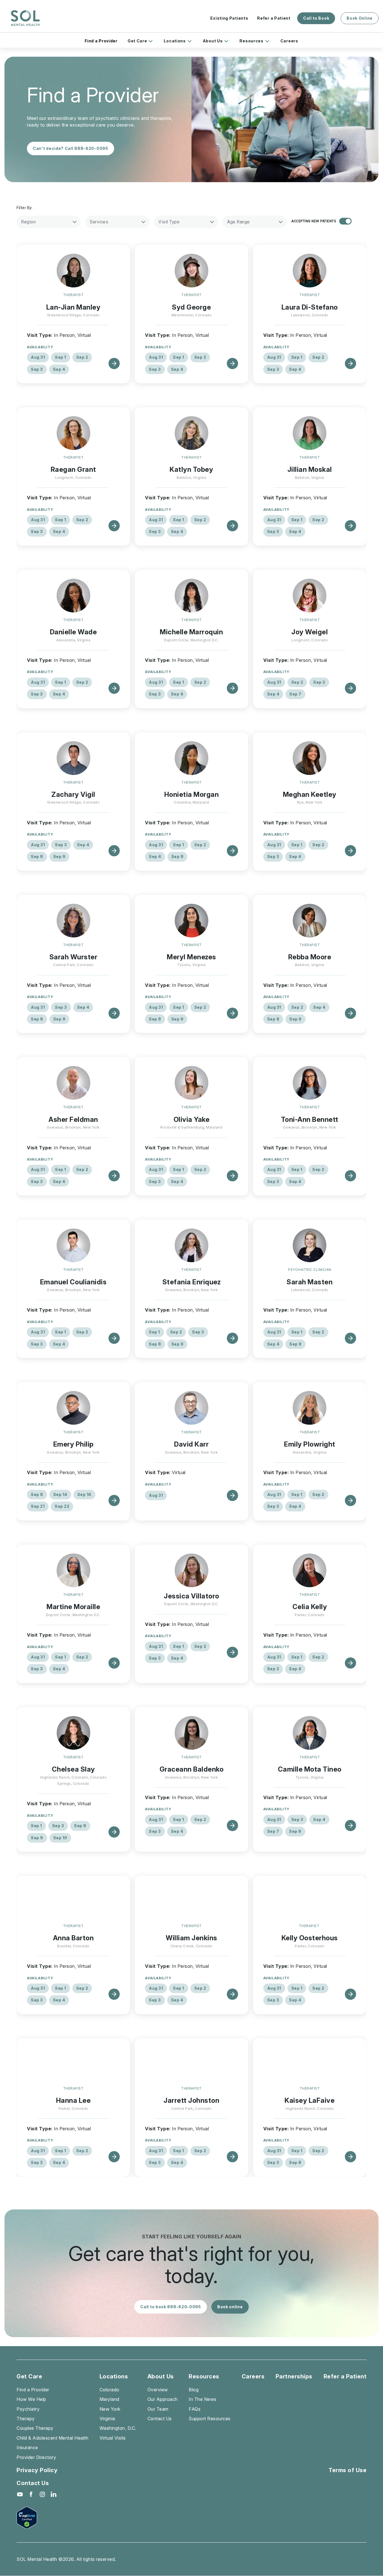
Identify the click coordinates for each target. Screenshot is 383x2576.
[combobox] (49, 222)
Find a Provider (101, 41)
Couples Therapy (35, 2428)
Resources (251, 41)
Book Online (360, 18)
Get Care (137, 41)
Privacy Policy (37, 2470)
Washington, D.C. (118, 2428)
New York (110, 2409)
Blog (194, 2390)
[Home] (25, 18)
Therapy (26, 2419)
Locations (175, 41)
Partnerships (294, 2376)
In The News (203, 2399)
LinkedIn (54, 2494)
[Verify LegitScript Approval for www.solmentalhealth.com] (37, 2518)
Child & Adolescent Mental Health (52, 2438)
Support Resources (210, 2419)
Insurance (27, 2447)
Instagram (42, 2494)
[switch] (345, 221)
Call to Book (316, 18)
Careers (289, 41)
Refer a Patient (274, 18)
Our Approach (163, 2399)
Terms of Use (348, 2470)
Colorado (109, 2390)
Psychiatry (28, 2409)
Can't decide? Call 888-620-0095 (71, 148)
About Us (213, 41)
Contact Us (160, 2419)
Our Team (158, 2409)
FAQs (195, 2409)
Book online (230, 2307)
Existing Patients (229, 18)
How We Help (31, 2399)
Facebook (31, 2494)
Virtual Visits (113, 2438)
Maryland (109, 2399)
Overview (158, 2390)
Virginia (107, 2419)
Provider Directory (36, 2457)
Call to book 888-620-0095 (171, 2307)
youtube (20, 2494)
